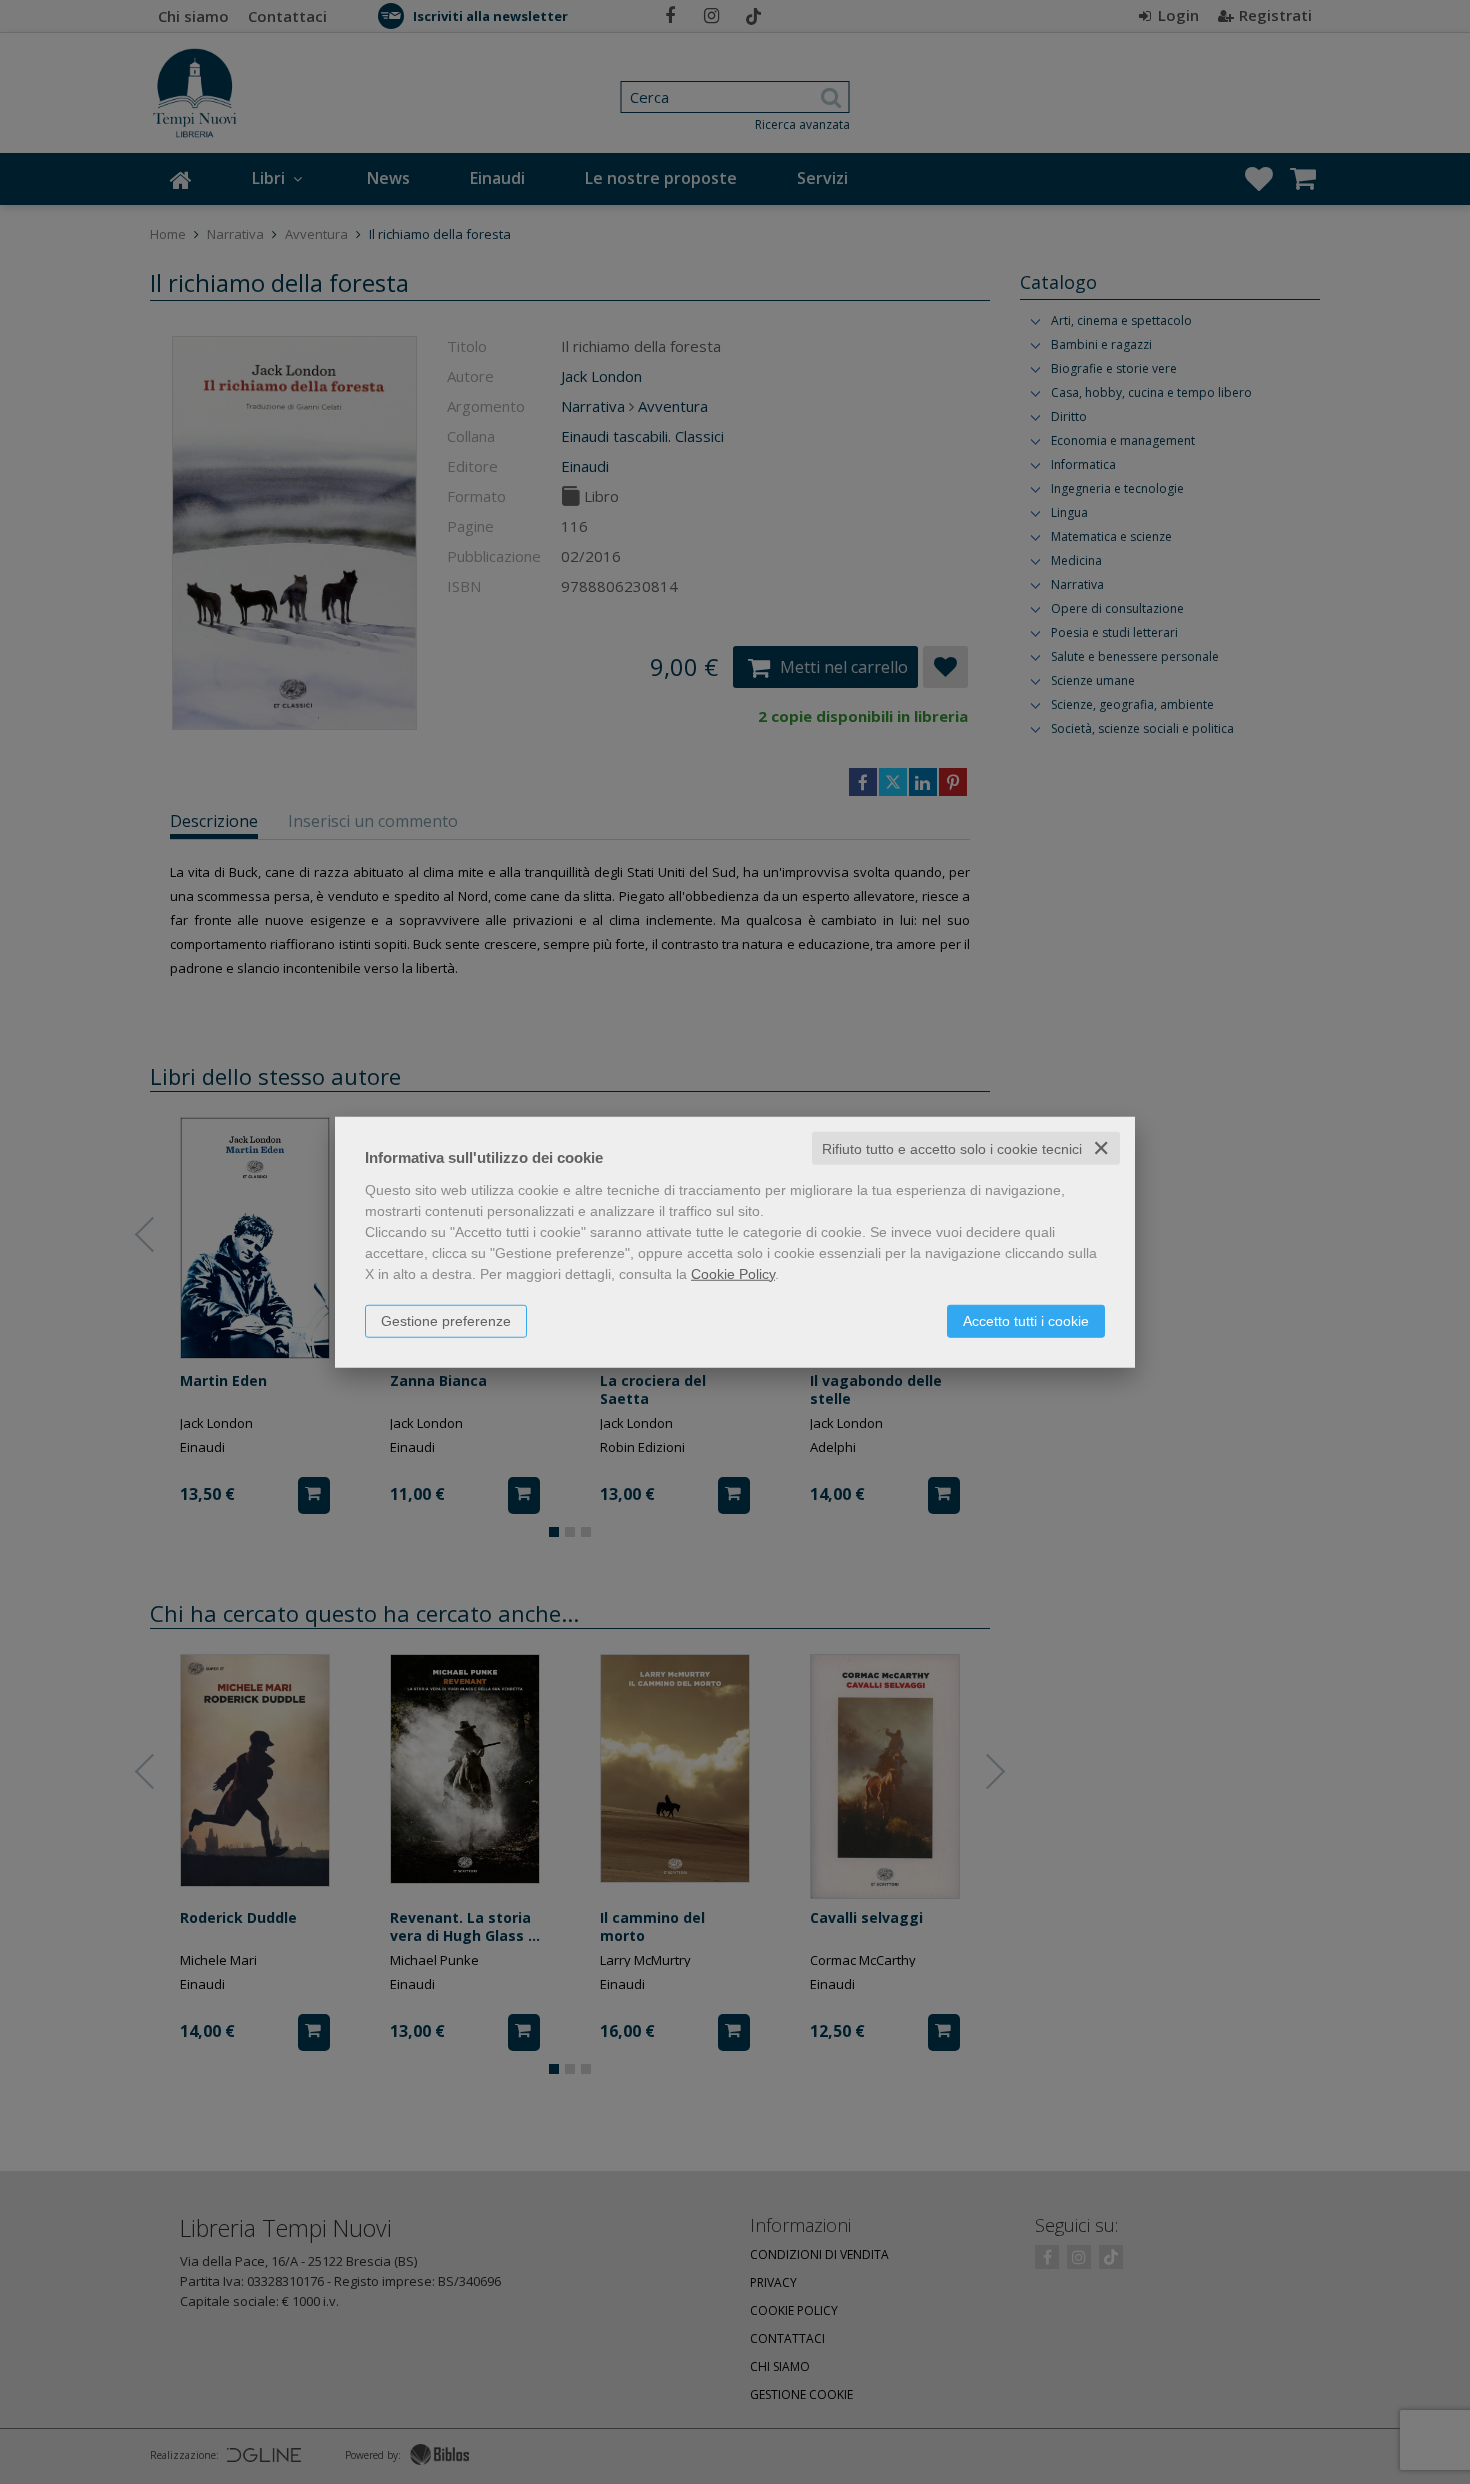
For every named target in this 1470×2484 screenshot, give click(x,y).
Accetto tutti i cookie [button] (1026, 1320)
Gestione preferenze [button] (446, 1320)
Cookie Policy (733, 1273)
